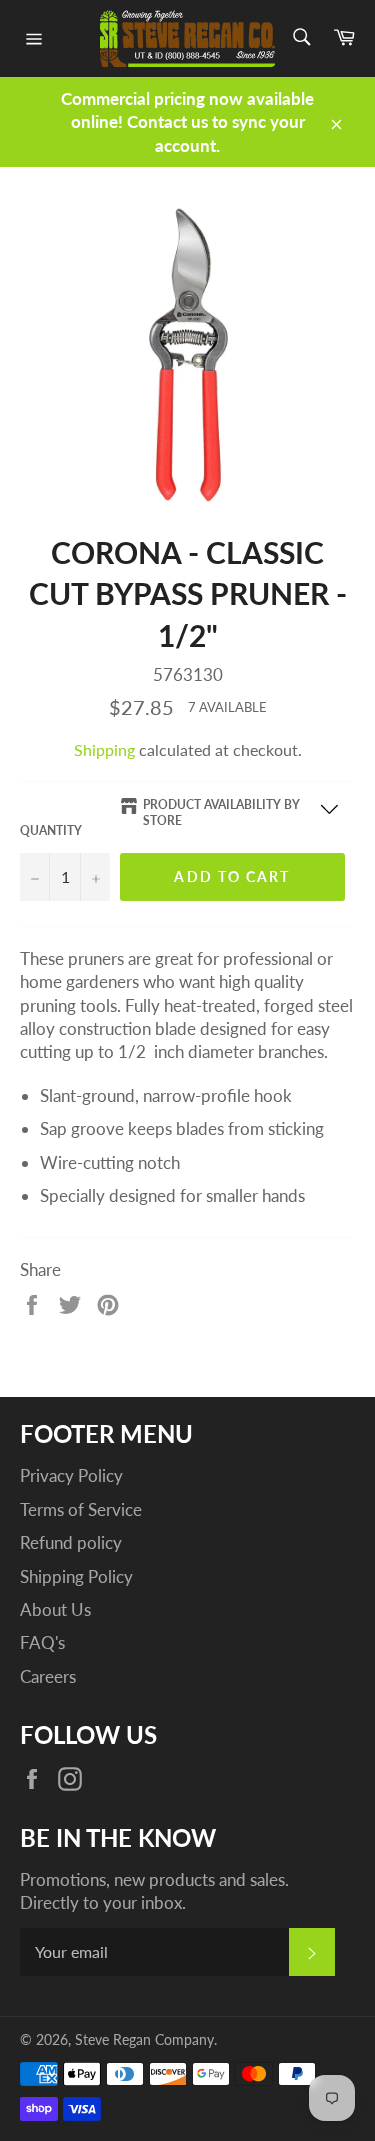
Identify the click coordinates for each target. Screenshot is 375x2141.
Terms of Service (81, 1509)
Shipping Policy (76, 1576)
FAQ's (42, 1642)
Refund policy (71, 1542)
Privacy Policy (71, 1475)
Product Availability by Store (221, 813)
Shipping (104, 749)
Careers (48, 1676)
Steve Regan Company (144, 2040)
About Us (55, 1609)
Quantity (51, 830)
